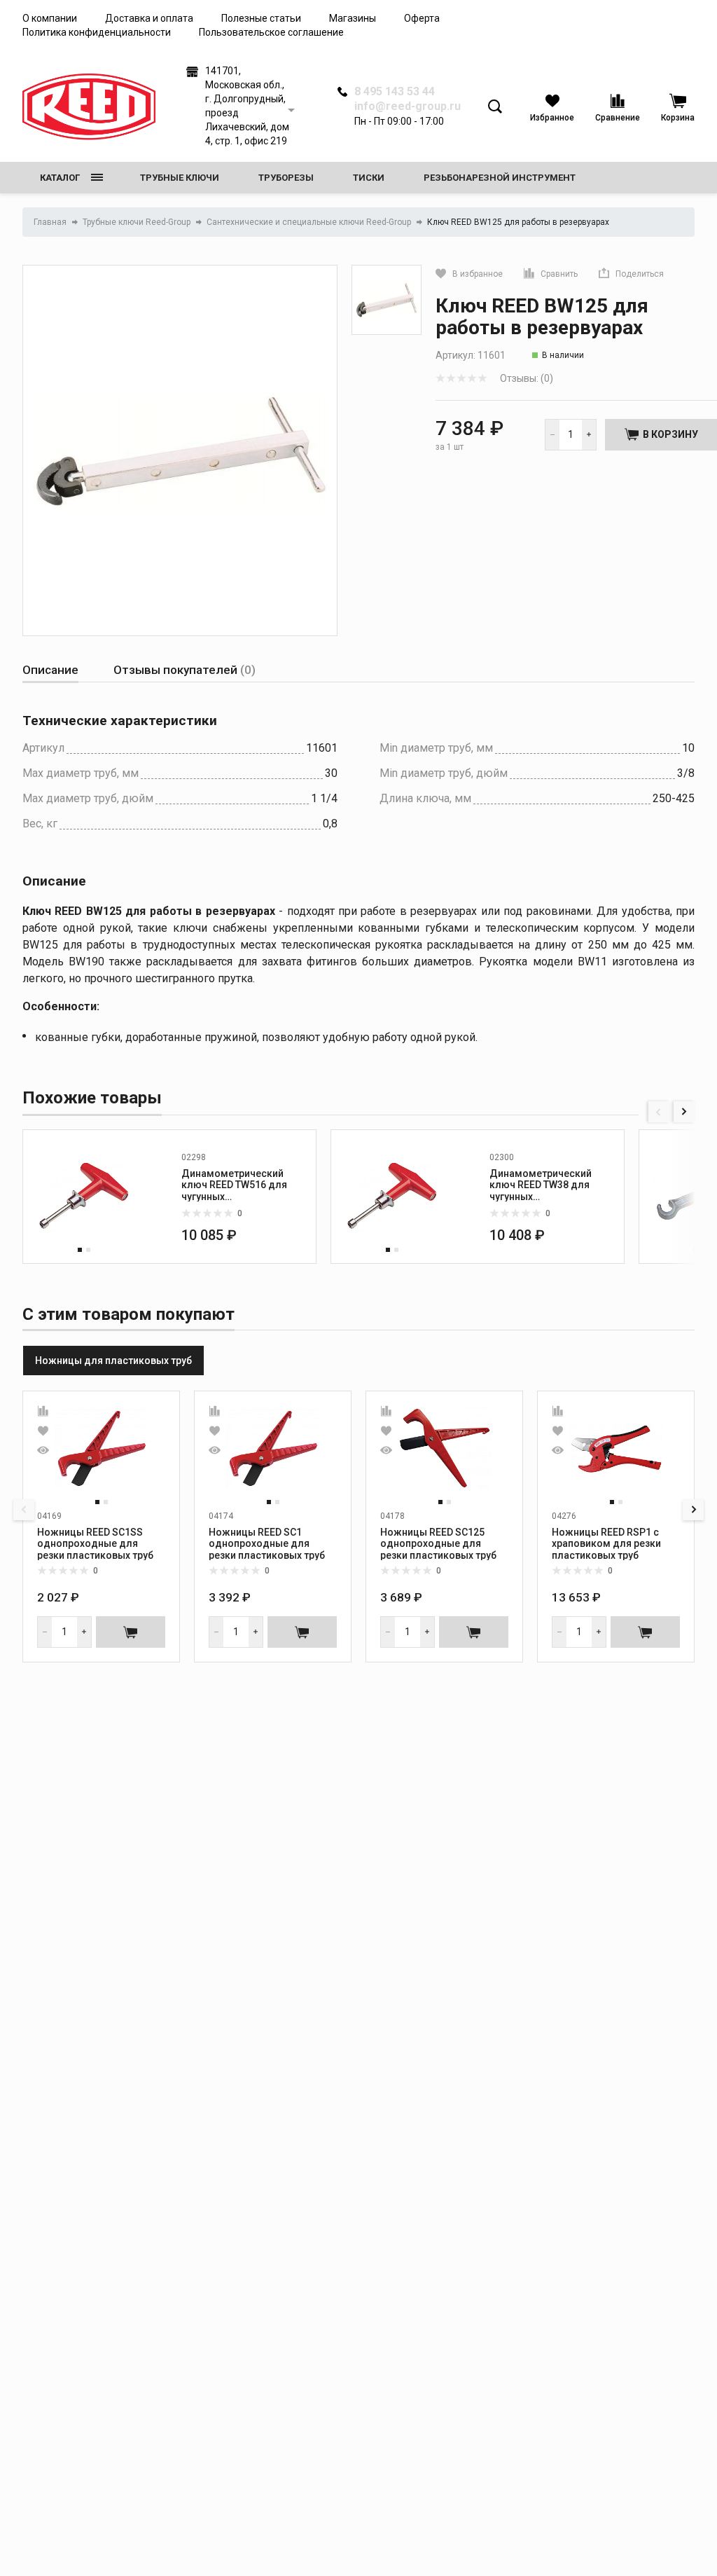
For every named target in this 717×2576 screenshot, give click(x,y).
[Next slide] (684, 1112)
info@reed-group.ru (408, 106)
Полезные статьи (261, 18)
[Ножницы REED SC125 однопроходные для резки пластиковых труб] (445, 1449)
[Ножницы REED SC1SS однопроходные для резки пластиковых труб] (102, 1449)
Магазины (353, 18)
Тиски (369, 178)
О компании (50, 18)
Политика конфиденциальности (97, 32)
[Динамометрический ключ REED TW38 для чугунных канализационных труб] (392, 1197)
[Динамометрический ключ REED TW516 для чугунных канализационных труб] (84, 1197)
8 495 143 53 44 (395, 92)
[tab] (50, 670)
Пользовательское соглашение (271, 32)
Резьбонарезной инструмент (500, 178)
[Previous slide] (659, 1112)
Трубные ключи (180, 178)
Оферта (422, 18)
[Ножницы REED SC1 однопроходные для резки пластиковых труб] (273, 1449)
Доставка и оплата (149, 18)
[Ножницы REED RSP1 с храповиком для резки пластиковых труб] (616, 1449)
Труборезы (286, 178)
